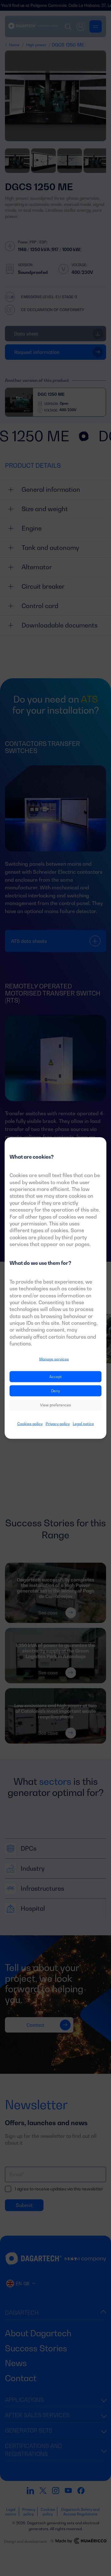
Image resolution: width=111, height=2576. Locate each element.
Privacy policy (58, 1424)
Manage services (54, 1359)
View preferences (55, 1405)
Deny (55, 1391)
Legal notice (83, 1424)
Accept (55, 1377)
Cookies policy (30, 1424)
